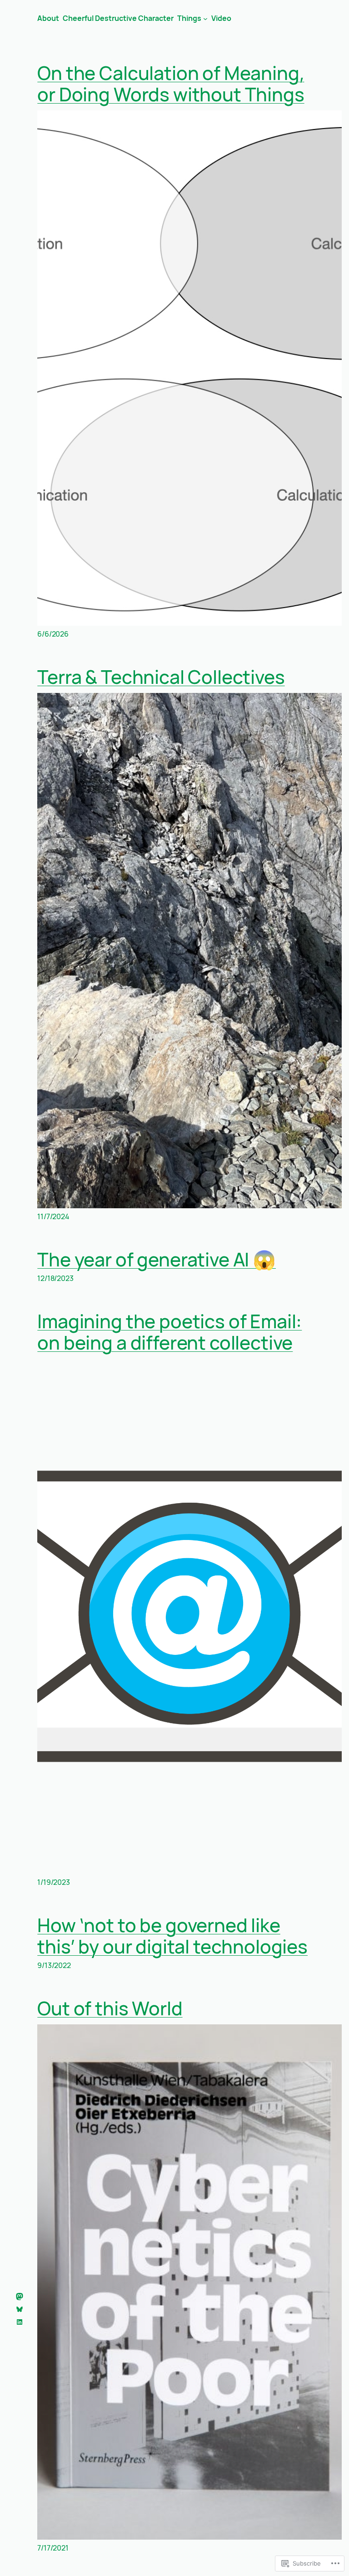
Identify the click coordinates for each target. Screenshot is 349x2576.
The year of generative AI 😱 (157, 1259)
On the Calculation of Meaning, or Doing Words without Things (171, 84)
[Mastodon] (20, 2297)
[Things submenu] (205, 18)
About (48, 18)
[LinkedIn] (20, 2322)
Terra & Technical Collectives (161, 677)
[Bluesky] (20, 2309)
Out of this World (110, 2008)
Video (221, 18)
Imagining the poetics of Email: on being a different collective (170, 1332)
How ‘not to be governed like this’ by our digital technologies (172, 1936)
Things (189, 18)
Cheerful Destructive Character (118, 18)
